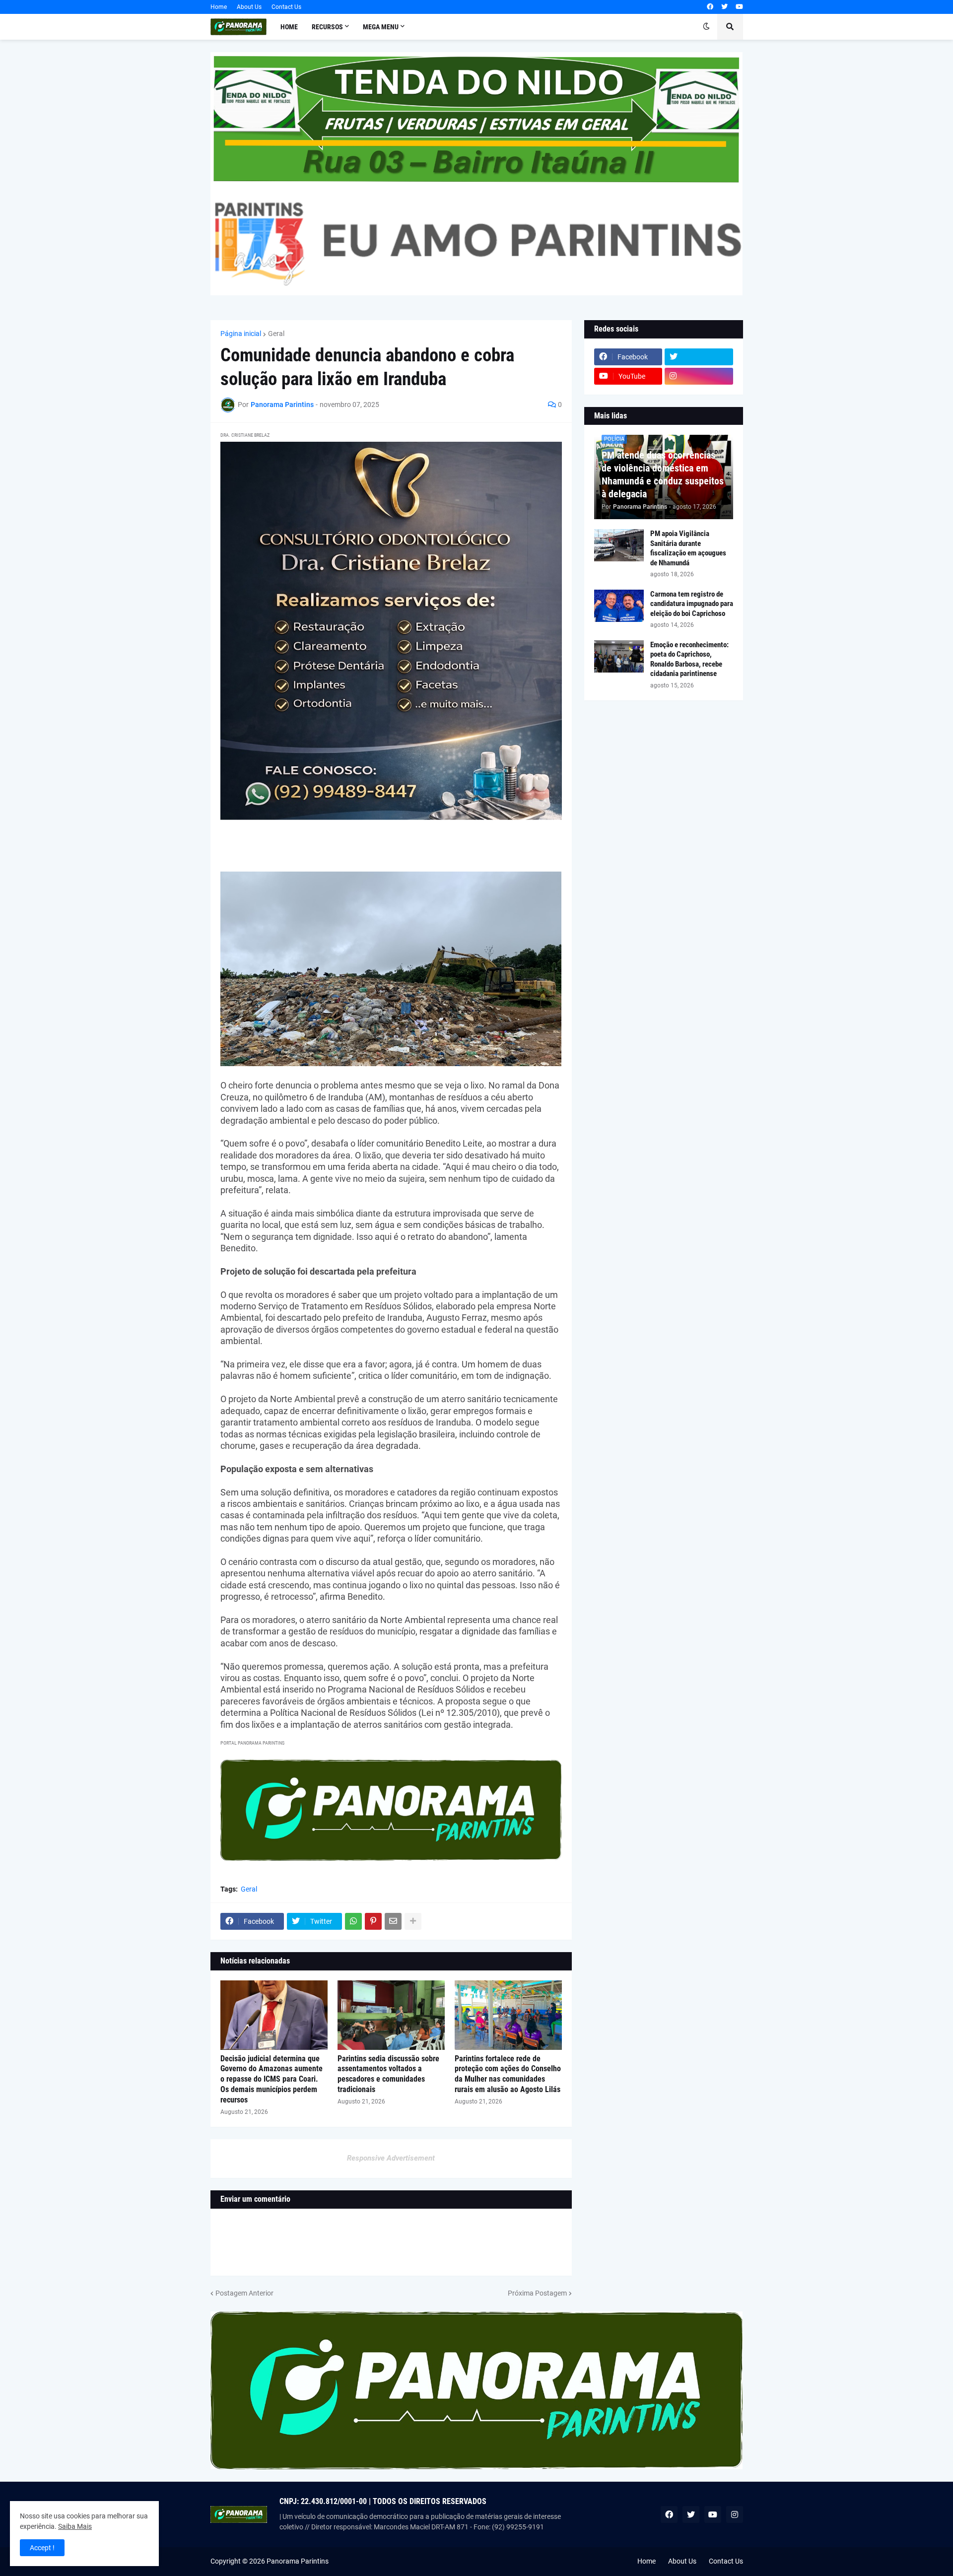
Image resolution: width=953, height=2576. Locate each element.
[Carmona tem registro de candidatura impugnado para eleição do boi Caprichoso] (619, 606)
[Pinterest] (373, 1921)
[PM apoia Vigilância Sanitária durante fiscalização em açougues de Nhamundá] (619, 545)
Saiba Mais (75, 2526)
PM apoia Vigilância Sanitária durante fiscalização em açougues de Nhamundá (688, 548)
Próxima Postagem (537, 2293)
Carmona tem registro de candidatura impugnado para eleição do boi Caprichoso (692, 604)
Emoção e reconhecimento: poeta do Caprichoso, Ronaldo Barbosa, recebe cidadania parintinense (689, 659)
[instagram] (699, 376)
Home (219, 7)
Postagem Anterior (244, 2293)
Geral (276, 334)
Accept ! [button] (42, 2548)
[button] (706, 27)
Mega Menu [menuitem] (381, 27)
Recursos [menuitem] (327, 27)
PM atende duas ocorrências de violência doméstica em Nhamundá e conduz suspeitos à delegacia (663, 475)
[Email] (393, 1921)
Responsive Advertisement (391, 2158)
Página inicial (241, 334)
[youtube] (739, 7)
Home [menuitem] (289, 27)
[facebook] (710, 7)
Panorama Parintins (298, 2561)
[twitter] (724, 7)
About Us (249, 7)
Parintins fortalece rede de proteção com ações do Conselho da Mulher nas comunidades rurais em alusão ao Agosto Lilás (508, 2074)
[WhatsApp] (353, 1921)
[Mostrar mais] (413, 1921)
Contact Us (286, 7)
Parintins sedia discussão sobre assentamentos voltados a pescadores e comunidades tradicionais (388, 2074)
